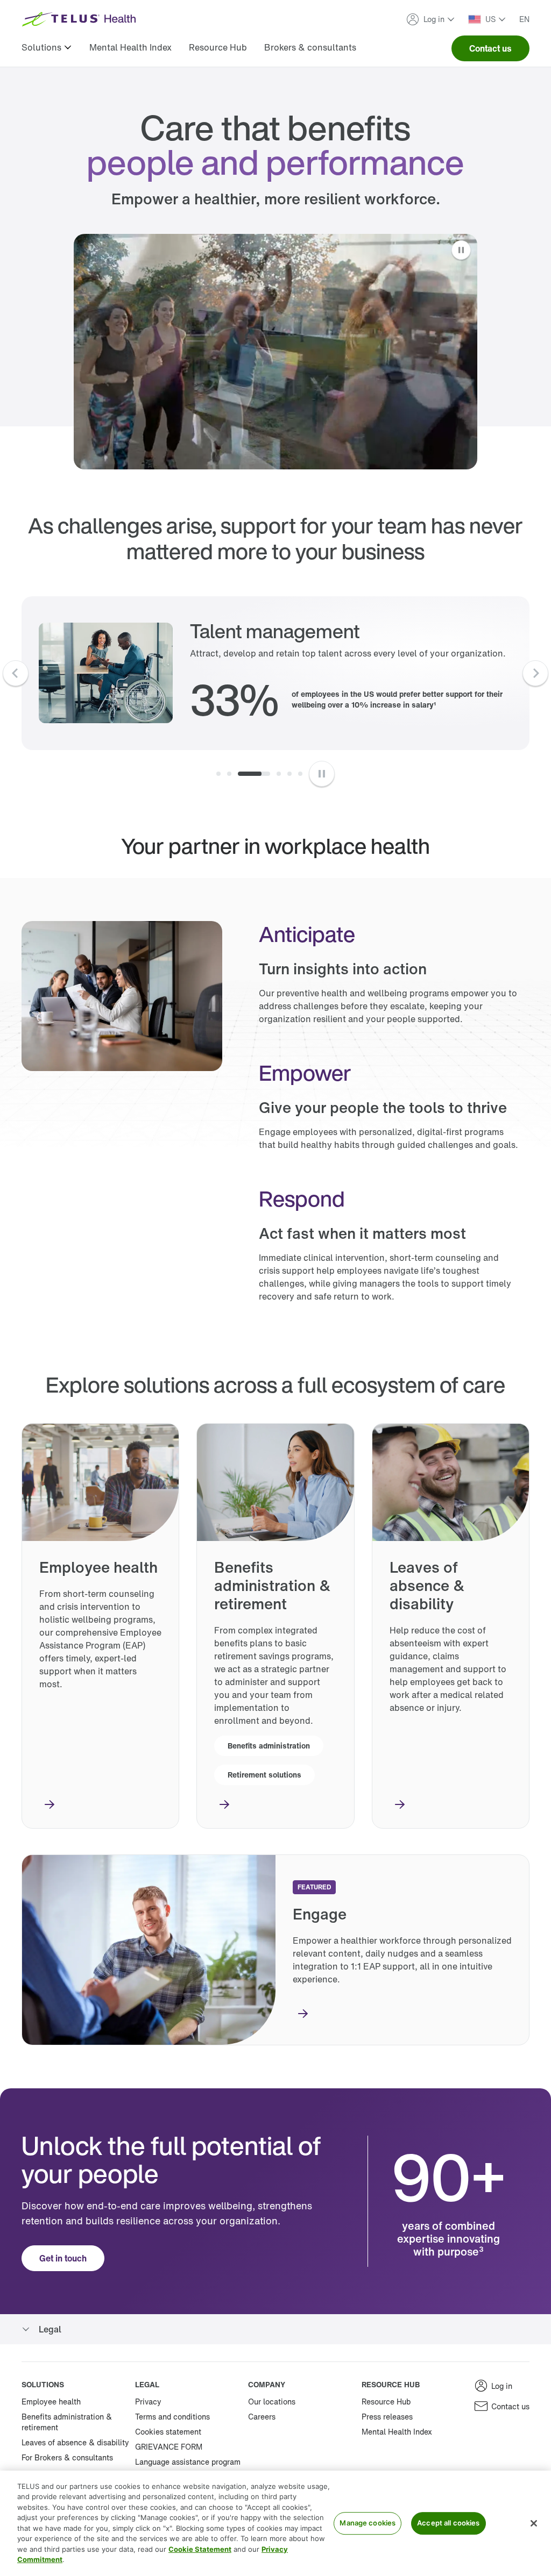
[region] (275, 2523)
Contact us (490, 48)
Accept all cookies (448, 2523)
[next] (535, 673)
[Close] (534, 2523)
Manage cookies (368, 2523)
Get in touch (63, 2258)
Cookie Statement (200, 2549)
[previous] (16, 673)
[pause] (322, 774)
